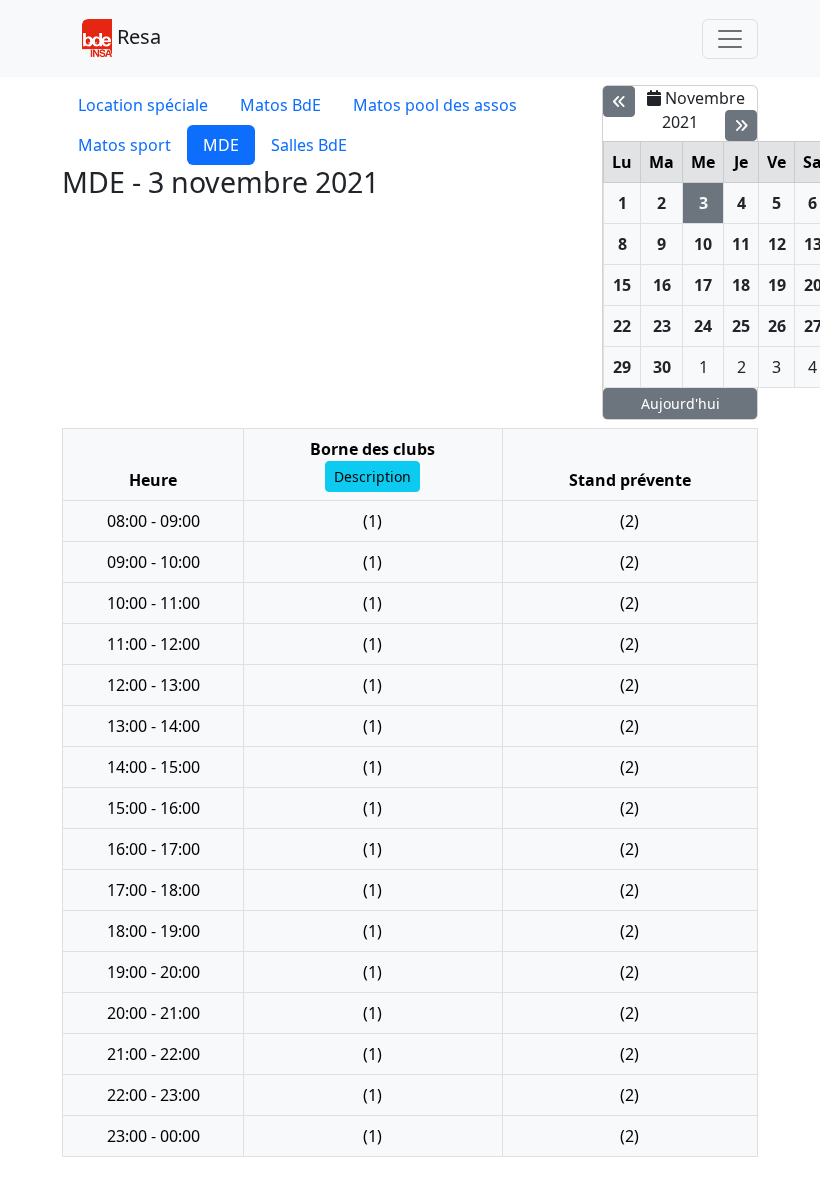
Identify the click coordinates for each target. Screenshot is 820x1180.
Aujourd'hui (680, 403)
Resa (136, 36)
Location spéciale (143, 105)
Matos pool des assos (435, 105)
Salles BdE (309, 145)
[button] (372, 476)
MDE (221, 145)
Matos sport (124, 145)
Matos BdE (280, 105)
